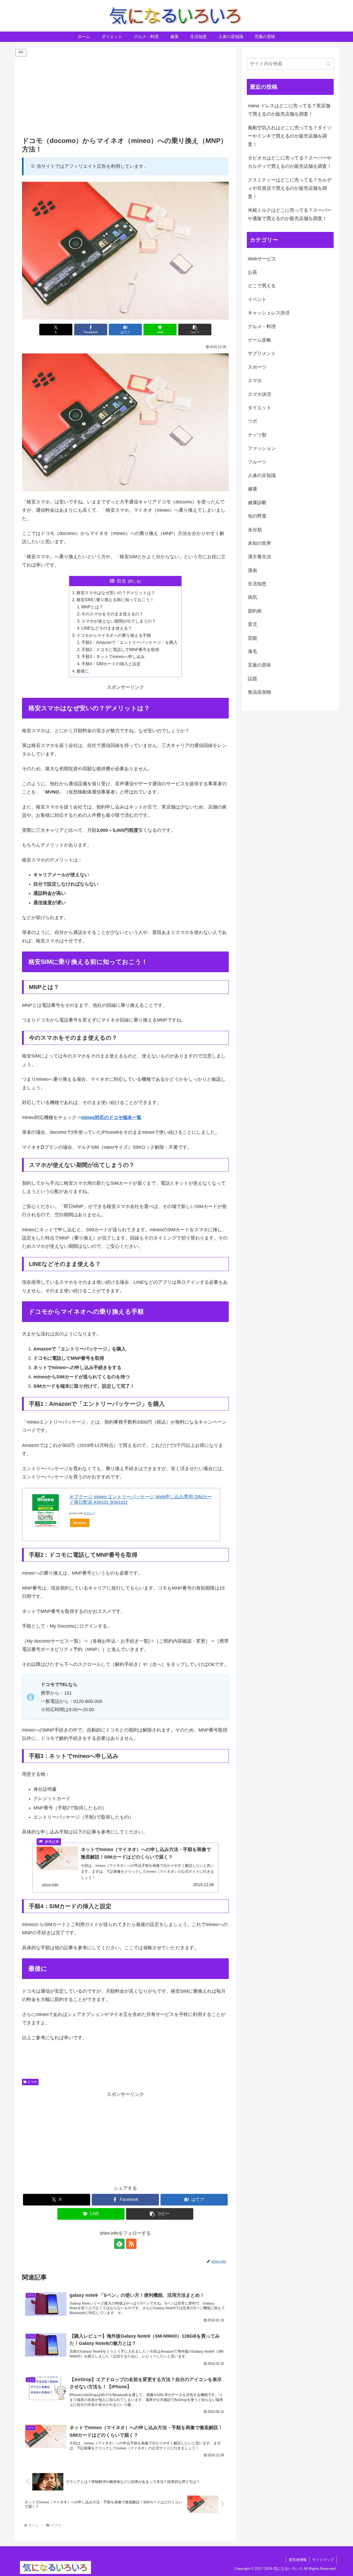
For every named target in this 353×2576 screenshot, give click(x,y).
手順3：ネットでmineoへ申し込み (113, 656)
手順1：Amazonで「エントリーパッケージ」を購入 (129, 642)
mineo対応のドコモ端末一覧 (111, 1117)
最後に (83, 671)
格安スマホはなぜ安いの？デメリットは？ (116, 593)
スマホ (32, 2082)
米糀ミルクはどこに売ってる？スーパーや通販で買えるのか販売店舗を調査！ (290, 214)
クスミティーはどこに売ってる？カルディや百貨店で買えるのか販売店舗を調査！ (290, 188)
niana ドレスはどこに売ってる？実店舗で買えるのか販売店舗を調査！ (289, 110)
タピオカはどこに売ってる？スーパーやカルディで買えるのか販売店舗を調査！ (290, 162)
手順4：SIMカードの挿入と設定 (111, 664)
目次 (121, 581)
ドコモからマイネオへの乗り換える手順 (114, 635)
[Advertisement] (125, 94)
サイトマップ (323, 2560)
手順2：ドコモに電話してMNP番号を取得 (120, 649)
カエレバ (89, 1513)
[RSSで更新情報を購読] (131, 2244)
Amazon (80, 1523)
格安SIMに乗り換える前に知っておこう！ (115, 600)
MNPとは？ (92, 607)
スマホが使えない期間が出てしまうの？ (119, 621)
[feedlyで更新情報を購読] (119, 2244)
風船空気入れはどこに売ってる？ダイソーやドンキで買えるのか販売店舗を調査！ (290, 136)
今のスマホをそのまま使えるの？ (112, 614)
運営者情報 (298, 2560)
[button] (195, 330)
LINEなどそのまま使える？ (107, 628)
